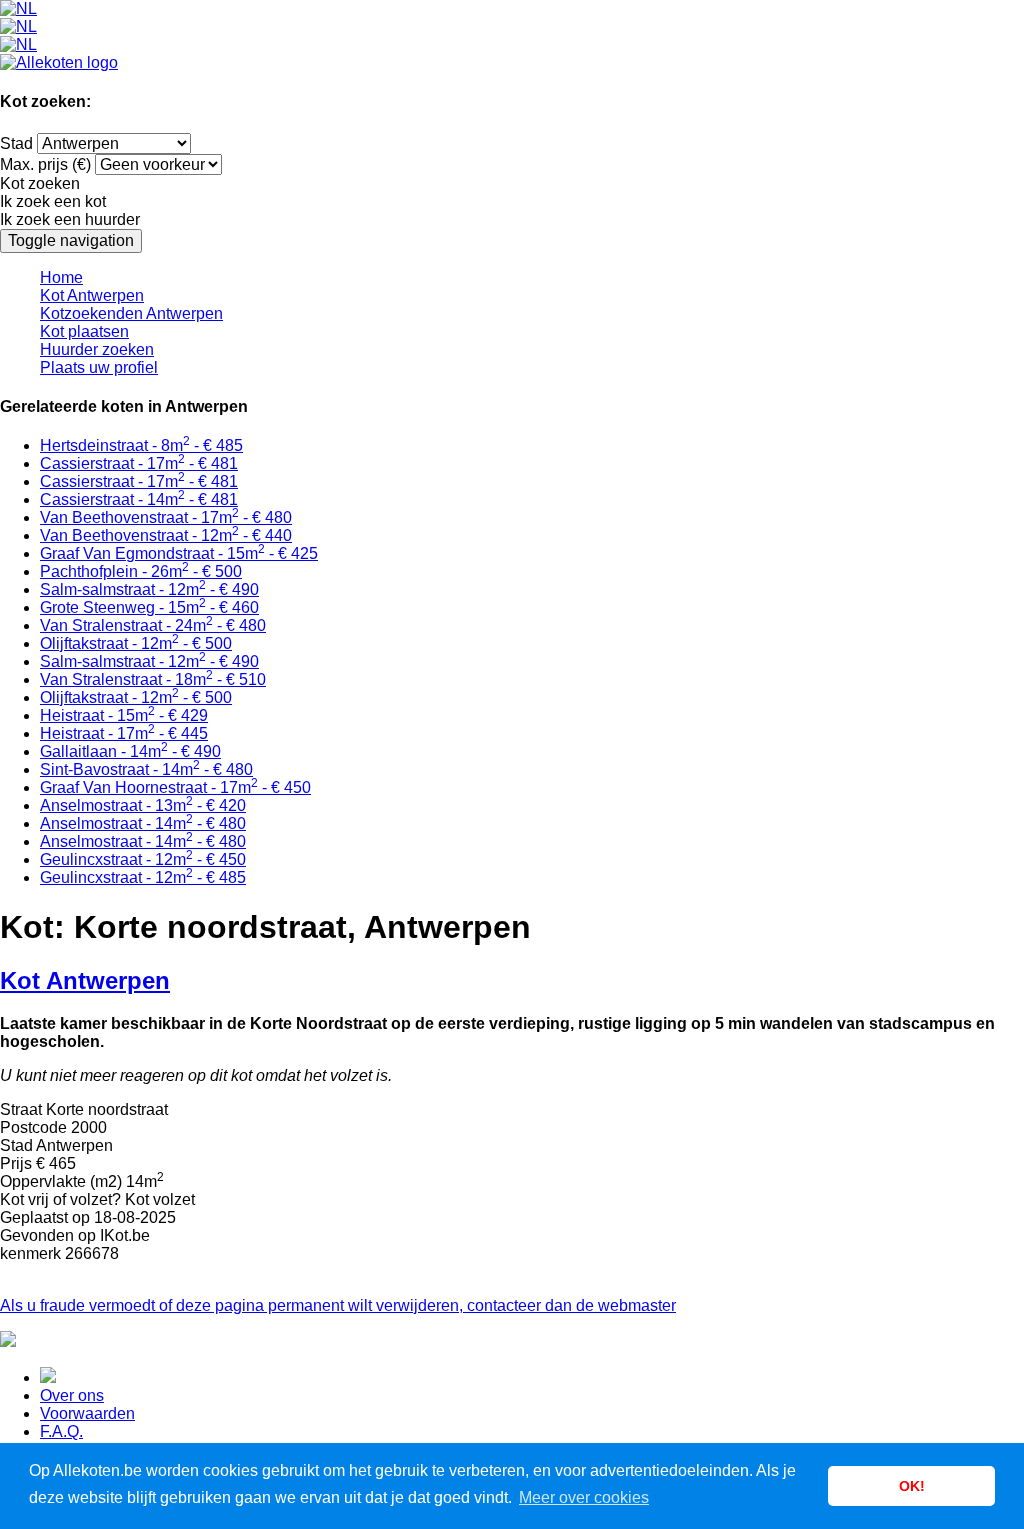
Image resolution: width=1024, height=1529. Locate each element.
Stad (16, 143)
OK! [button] (912, 1486)
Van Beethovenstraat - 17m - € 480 (166, 517)
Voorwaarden (87, 1413)
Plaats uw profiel (99, 367)
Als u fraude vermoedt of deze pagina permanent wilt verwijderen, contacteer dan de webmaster (338, 1305)
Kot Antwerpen (92, 295)
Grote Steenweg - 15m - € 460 (149, 607)
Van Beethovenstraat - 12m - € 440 (166, 535)
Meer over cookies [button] (584, 1497)
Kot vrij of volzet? (60, 1199)
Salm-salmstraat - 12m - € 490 (149, 589)
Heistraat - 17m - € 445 (124, 733)
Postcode (33, 1127)
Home (61, 277)
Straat (21, 1109)
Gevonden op (48, 1235)
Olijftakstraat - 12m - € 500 (136, 643)
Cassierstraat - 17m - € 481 (139, 463)
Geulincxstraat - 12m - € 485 (143, 877)
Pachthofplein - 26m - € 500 (141, 571)
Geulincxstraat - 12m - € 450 (143, 859)
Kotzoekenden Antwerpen (131, 313)
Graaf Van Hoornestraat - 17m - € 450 (175, 787)
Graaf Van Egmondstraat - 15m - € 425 (179, 553)
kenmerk (30, 1253)
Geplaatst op (45, 1217)
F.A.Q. (61, 1431)
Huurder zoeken (97, 349)
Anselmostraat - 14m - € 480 (143, 823)
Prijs (16, 1163)
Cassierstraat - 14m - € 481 (139, 499)
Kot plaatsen (84, 331)
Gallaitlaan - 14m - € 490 (130, 751)
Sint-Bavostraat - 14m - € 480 (146, 769)
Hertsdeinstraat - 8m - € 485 (141, 445)
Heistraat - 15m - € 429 (124, 715)
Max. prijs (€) (45, 164)
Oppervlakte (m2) (61, 1181)
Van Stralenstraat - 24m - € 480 (153, 625)
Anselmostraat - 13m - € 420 (143, 805)
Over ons (72, 1395)
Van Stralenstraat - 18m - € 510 (153, 679)
